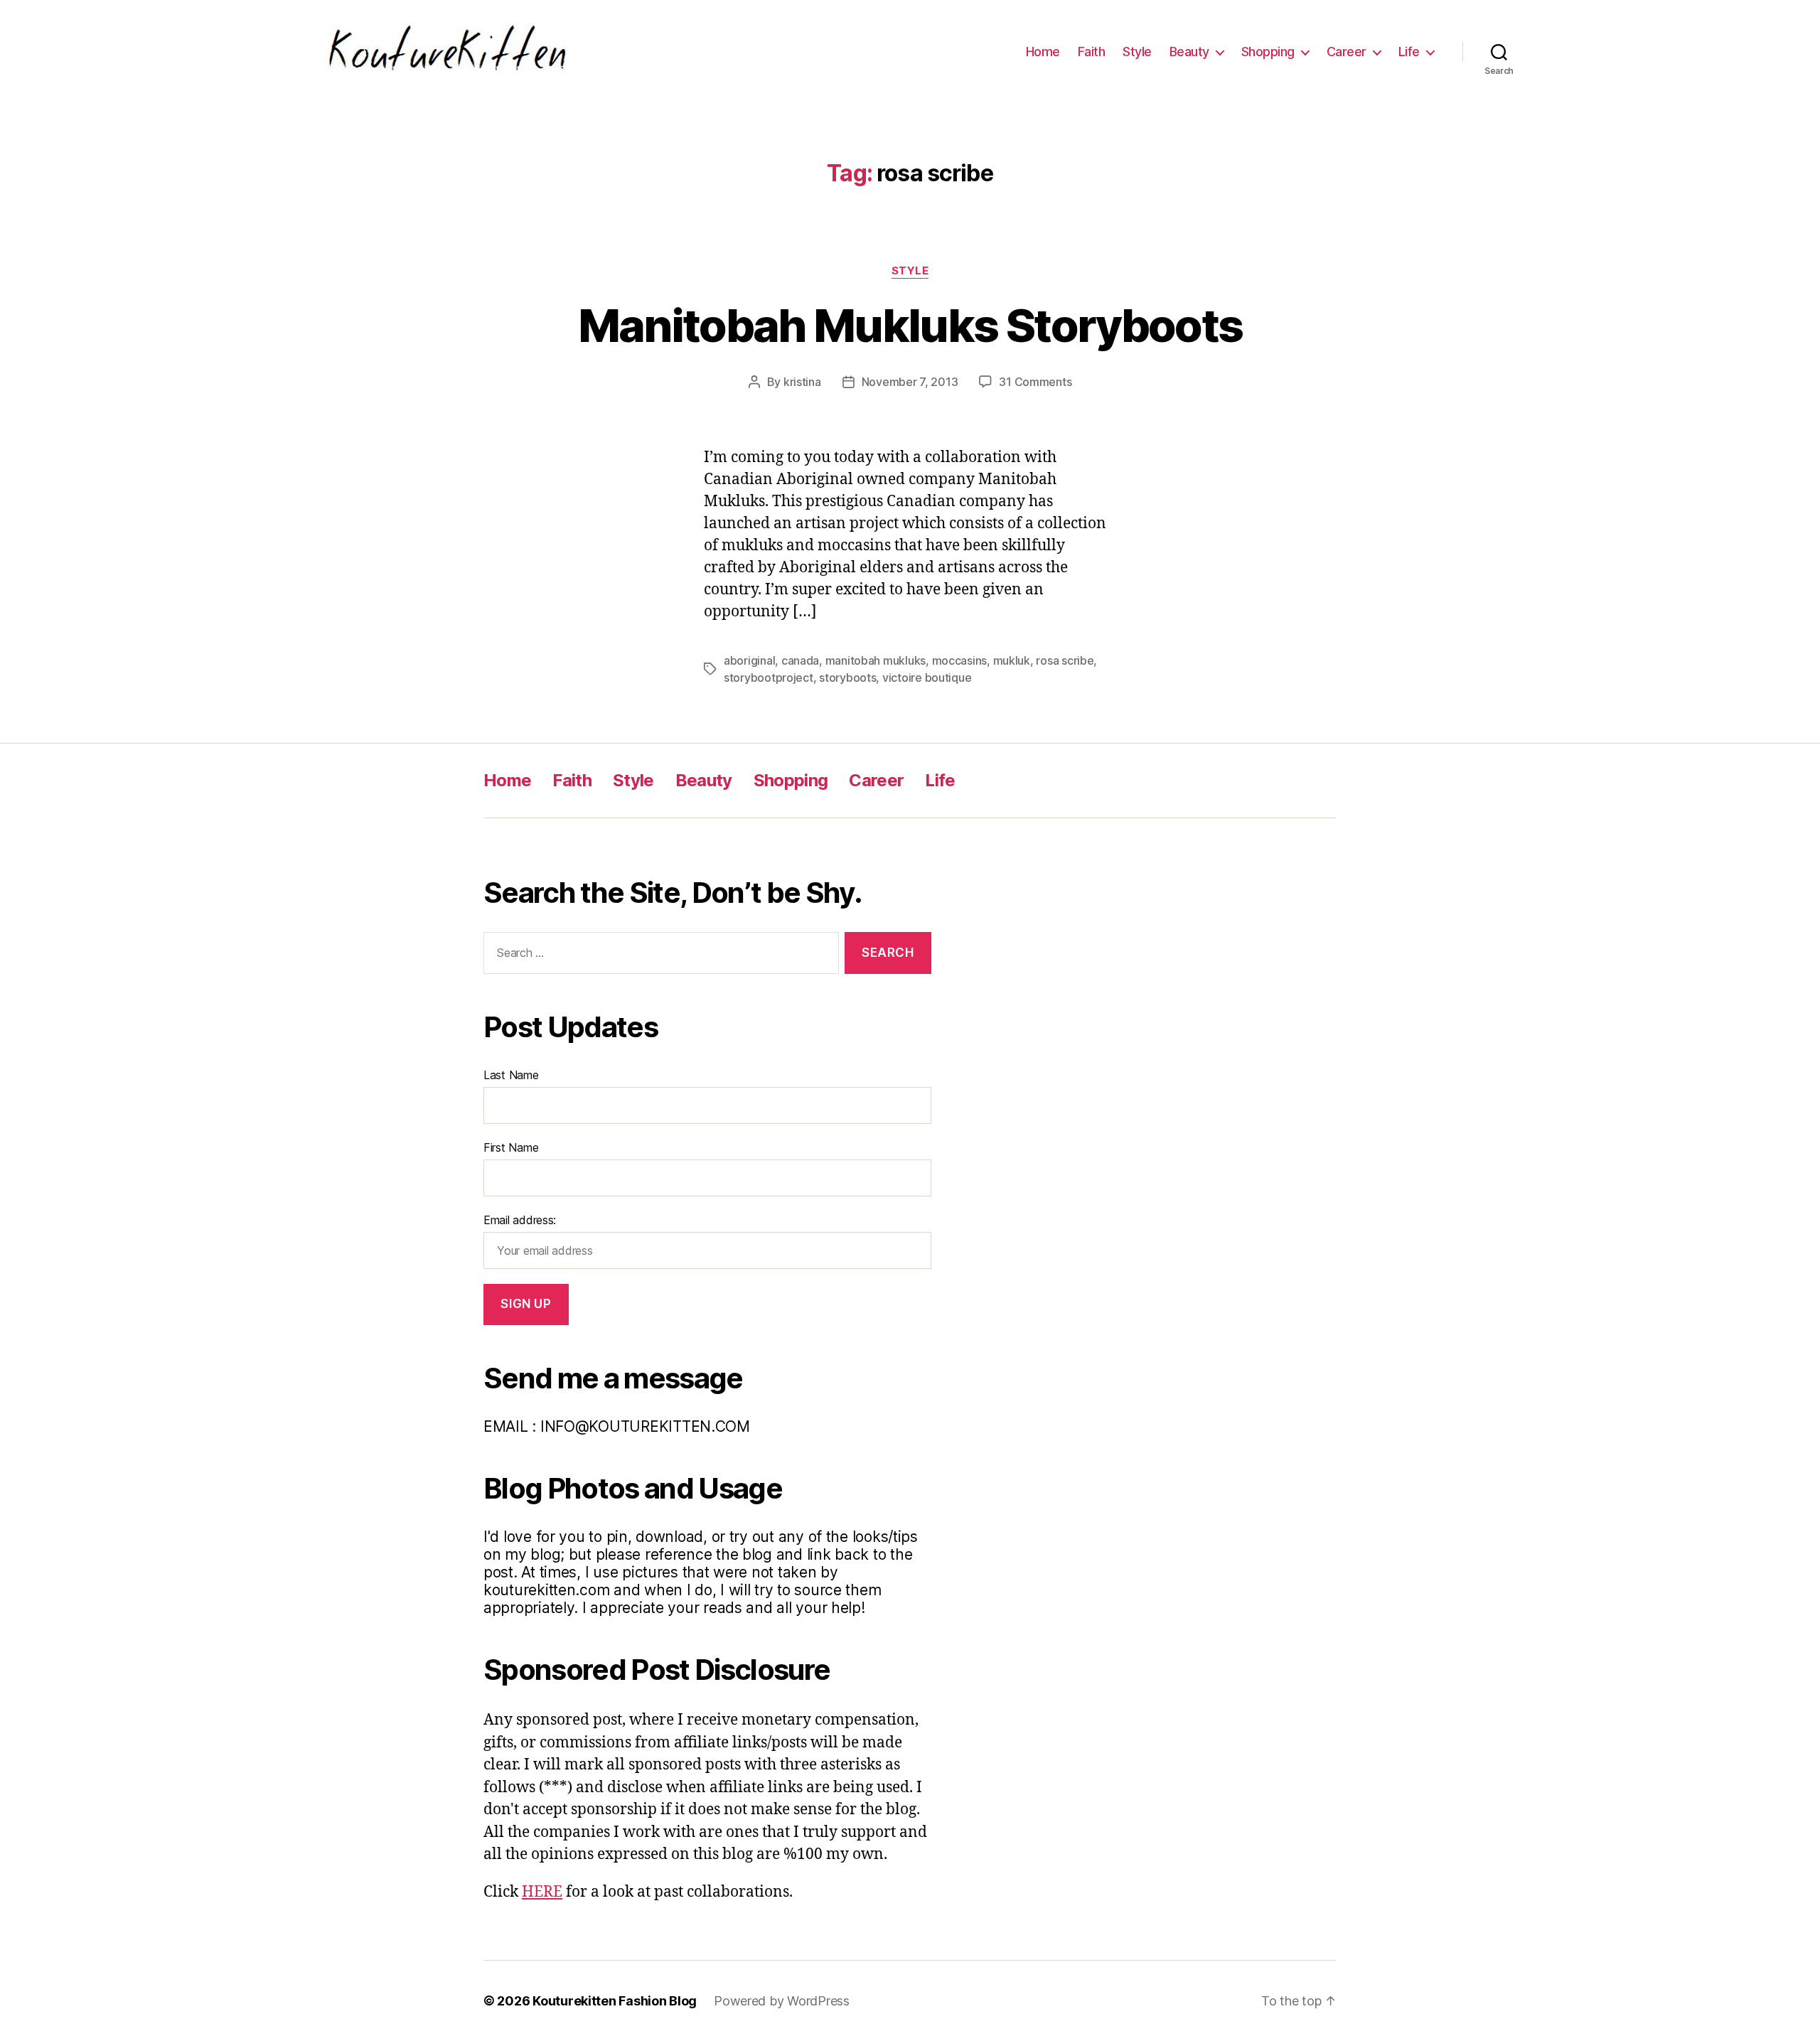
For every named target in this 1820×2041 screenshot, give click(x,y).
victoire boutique (927, 677)
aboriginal (749, 660)
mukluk (1012, 660)
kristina (802, 382)
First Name (511, 1147)
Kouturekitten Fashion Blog (615, 2001)
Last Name (511, 1075)
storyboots (847, 677)
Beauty (1189, 52)
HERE (542, 1892)
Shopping (1268, 52)
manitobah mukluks (876, 660)
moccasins (960, 660)
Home (1043, 52)
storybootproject (769, 677)
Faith (1092, 52)
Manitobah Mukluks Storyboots (910, 325)
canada (800, 660)
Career (1347, 52)
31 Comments (1035, 382)
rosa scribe (1065, 660)
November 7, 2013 (910, 382)
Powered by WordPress (782, 2001)
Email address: (520, 1220)
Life (1409, 52)
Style (1137, 52)
